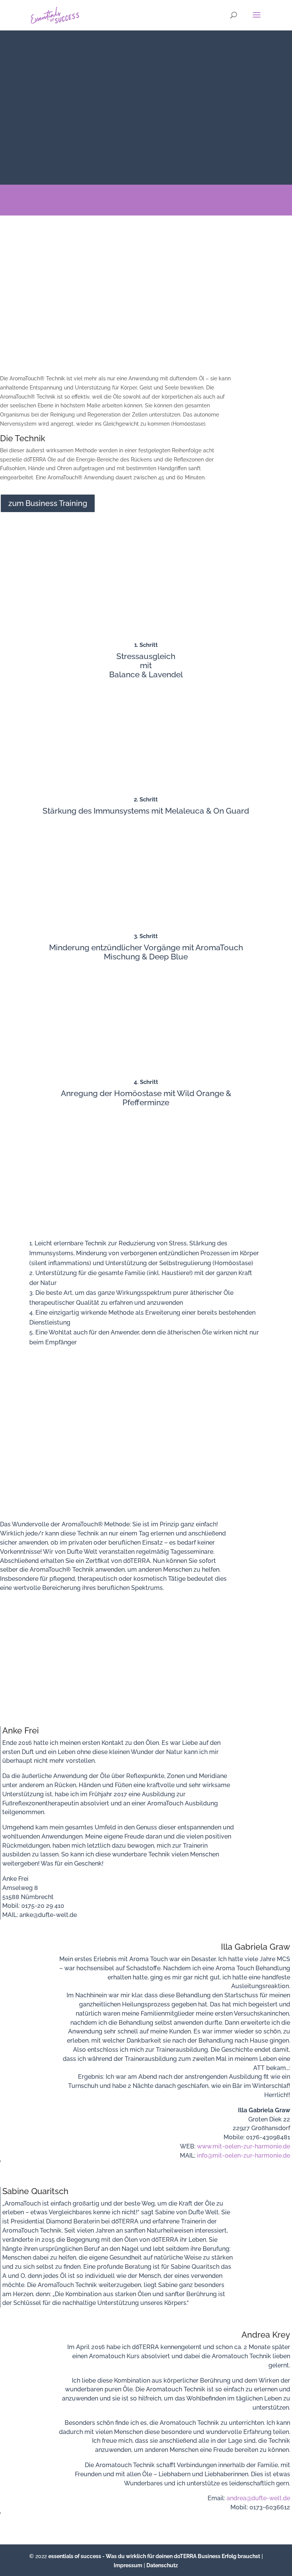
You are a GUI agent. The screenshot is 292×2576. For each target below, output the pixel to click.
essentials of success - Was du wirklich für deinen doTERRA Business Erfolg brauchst (154, 2556)
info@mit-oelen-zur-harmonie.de (244, 2155)
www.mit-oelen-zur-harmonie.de (244, 2146)
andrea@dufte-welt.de (258, 2498)
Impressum (128, 2565)
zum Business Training (48, 503)
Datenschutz (162, 2565)
